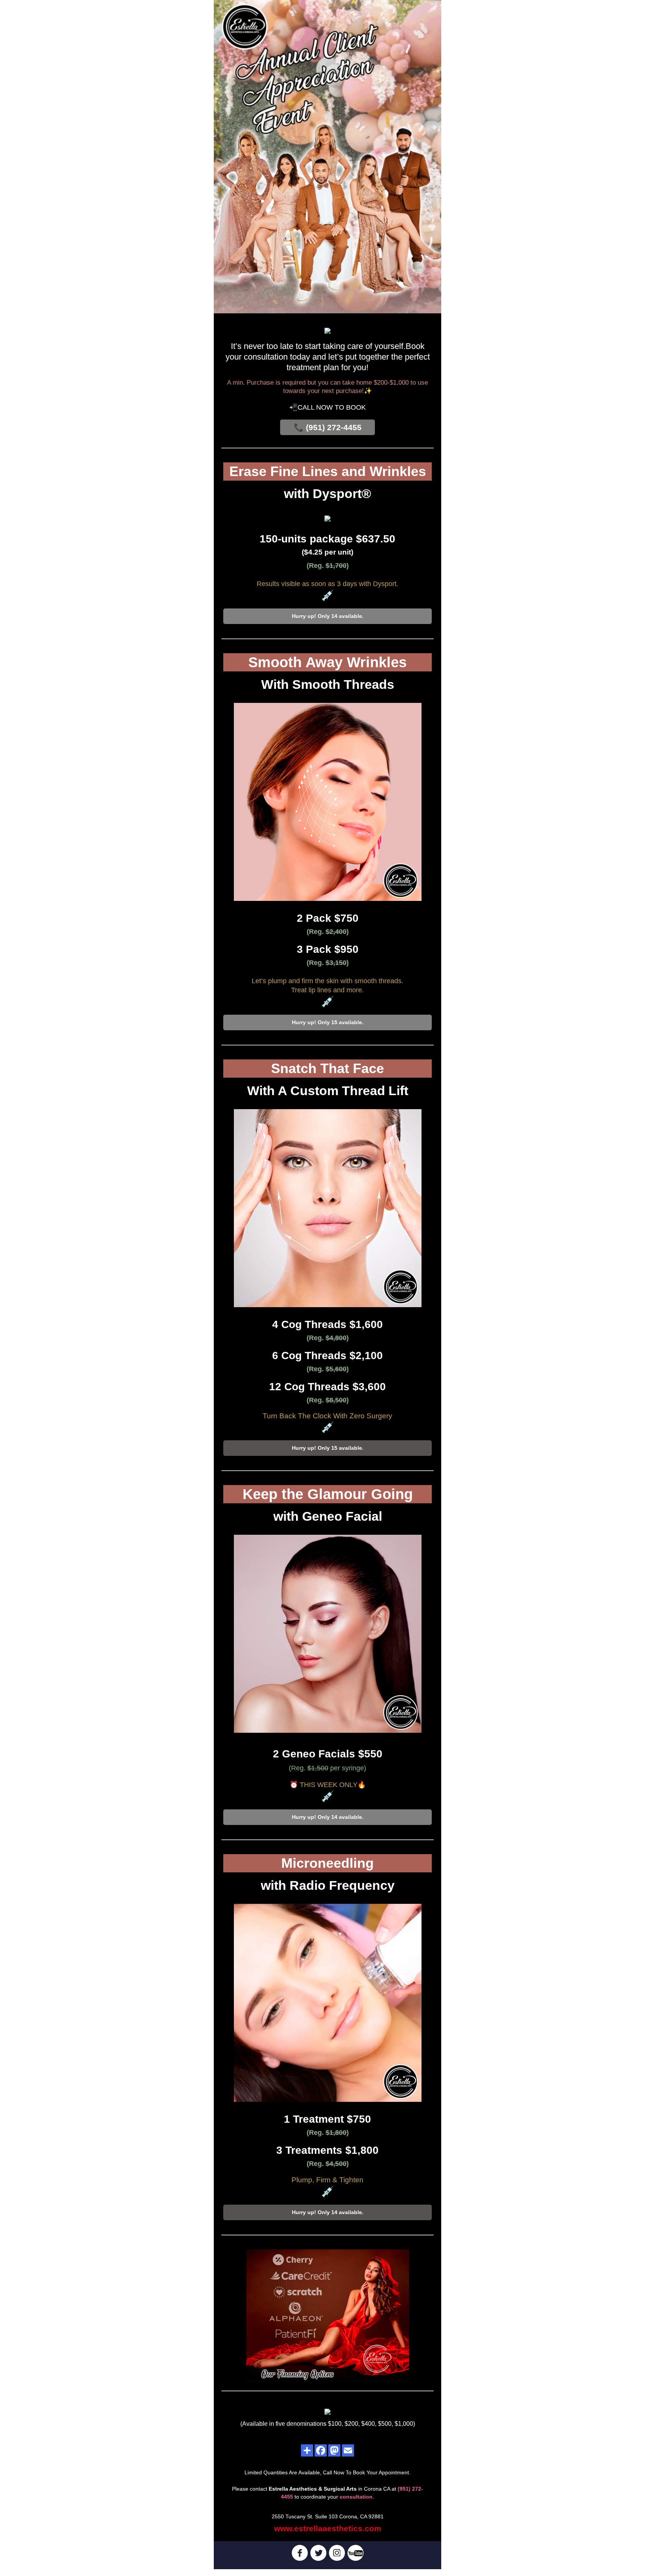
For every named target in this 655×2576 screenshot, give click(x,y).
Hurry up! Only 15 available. (328, 1022)
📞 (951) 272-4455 (328, 427)
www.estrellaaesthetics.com (328, 2528)
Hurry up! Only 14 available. (328, 616)
